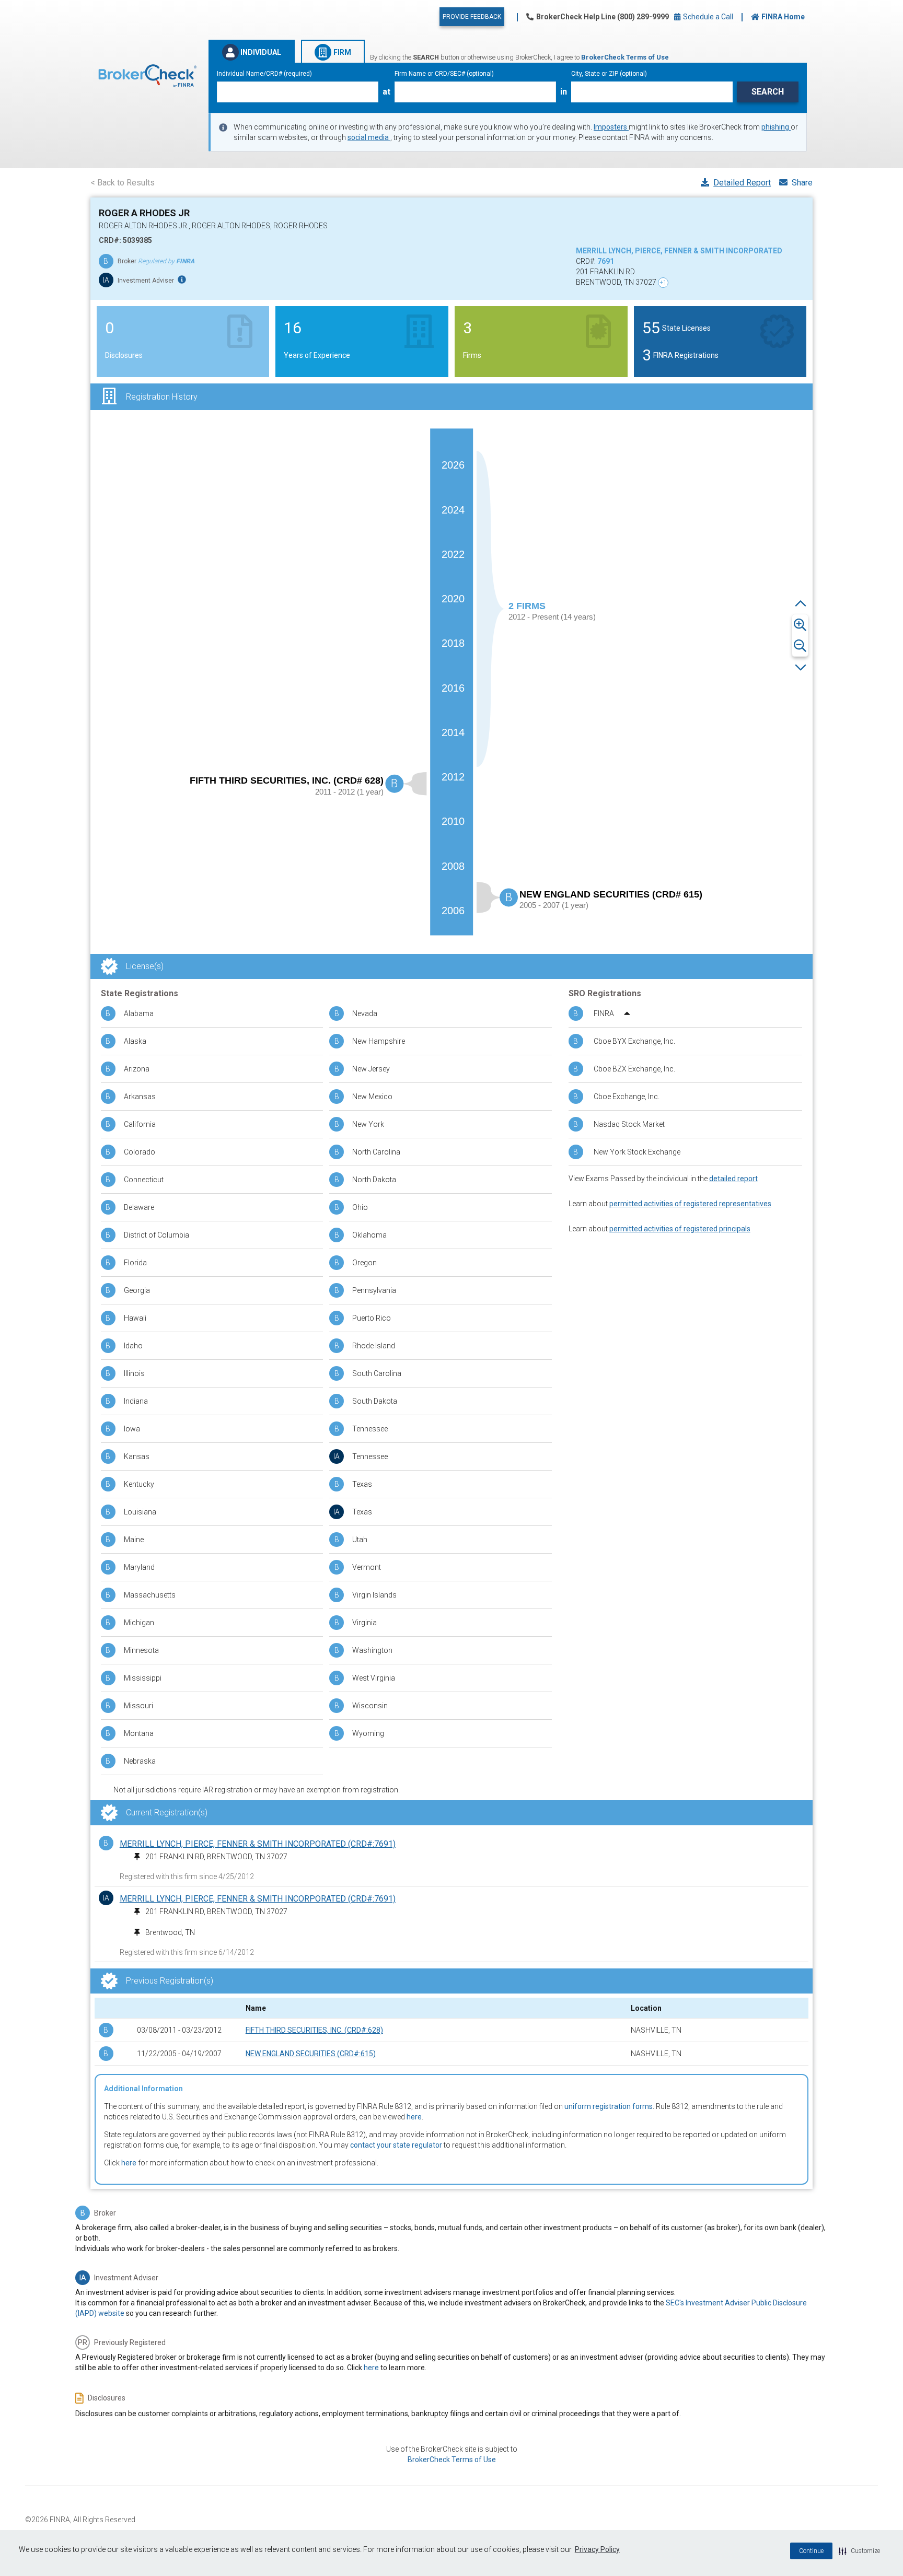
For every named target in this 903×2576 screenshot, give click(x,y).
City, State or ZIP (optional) (609, 74)
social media (369, 137)
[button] (859, 2551)
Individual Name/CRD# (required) (264, 74)
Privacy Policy (597, 2549)
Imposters (611, 127)
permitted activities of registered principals (680, 1229)
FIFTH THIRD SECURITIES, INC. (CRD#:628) (314, 2030)
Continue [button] (811, 2551)
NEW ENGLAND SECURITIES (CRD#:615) (311, 2054)
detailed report (733, 1179)
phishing (776, 127)
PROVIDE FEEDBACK (472, 17)
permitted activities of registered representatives (690, 1204)
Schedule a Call (707, 17)
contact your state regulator (396, 2145)
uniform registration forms (609, 2106)
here (414, 2117)
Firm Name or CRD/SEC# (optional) (444, 74)
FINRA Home (783, 17)
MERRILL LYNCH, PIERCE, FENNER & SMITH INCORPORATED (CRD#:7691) (258, 1844)
